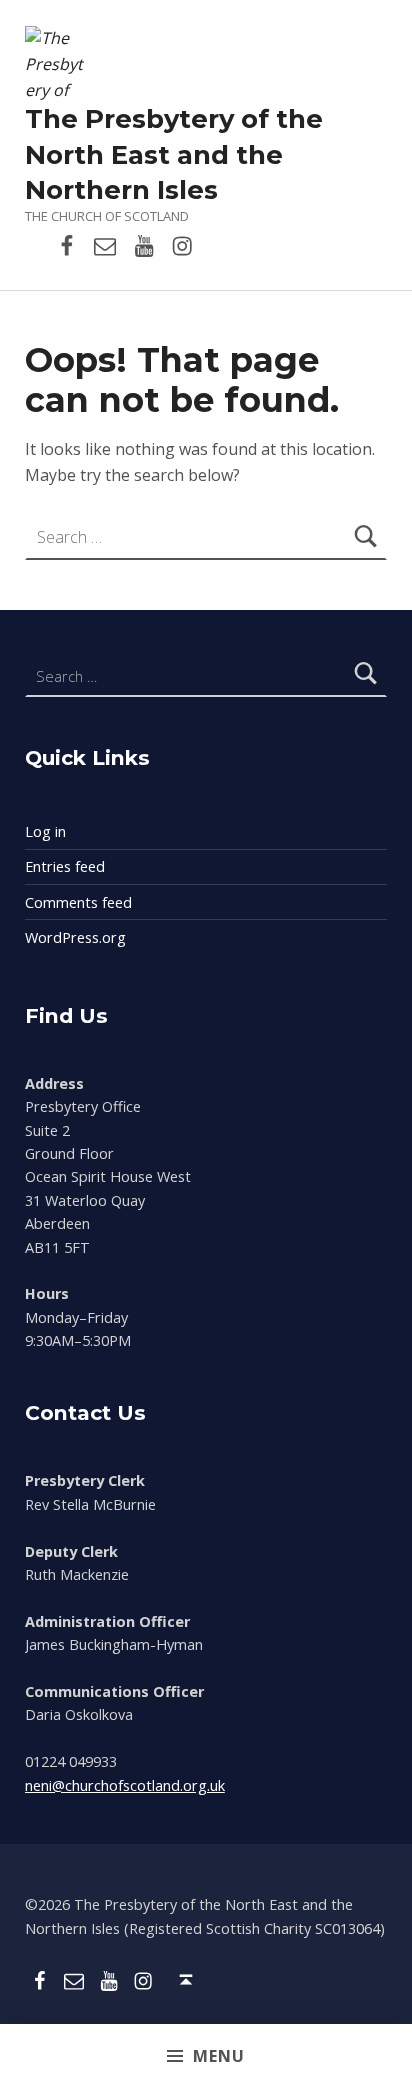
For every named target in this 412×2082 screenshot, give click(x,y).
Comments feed (78, 902)
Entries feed (65, 866)
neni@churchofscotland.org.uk (125, 1785)
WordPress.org (75, 937)
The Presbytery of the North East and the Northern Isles (174, 154)
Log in (45, 831)
